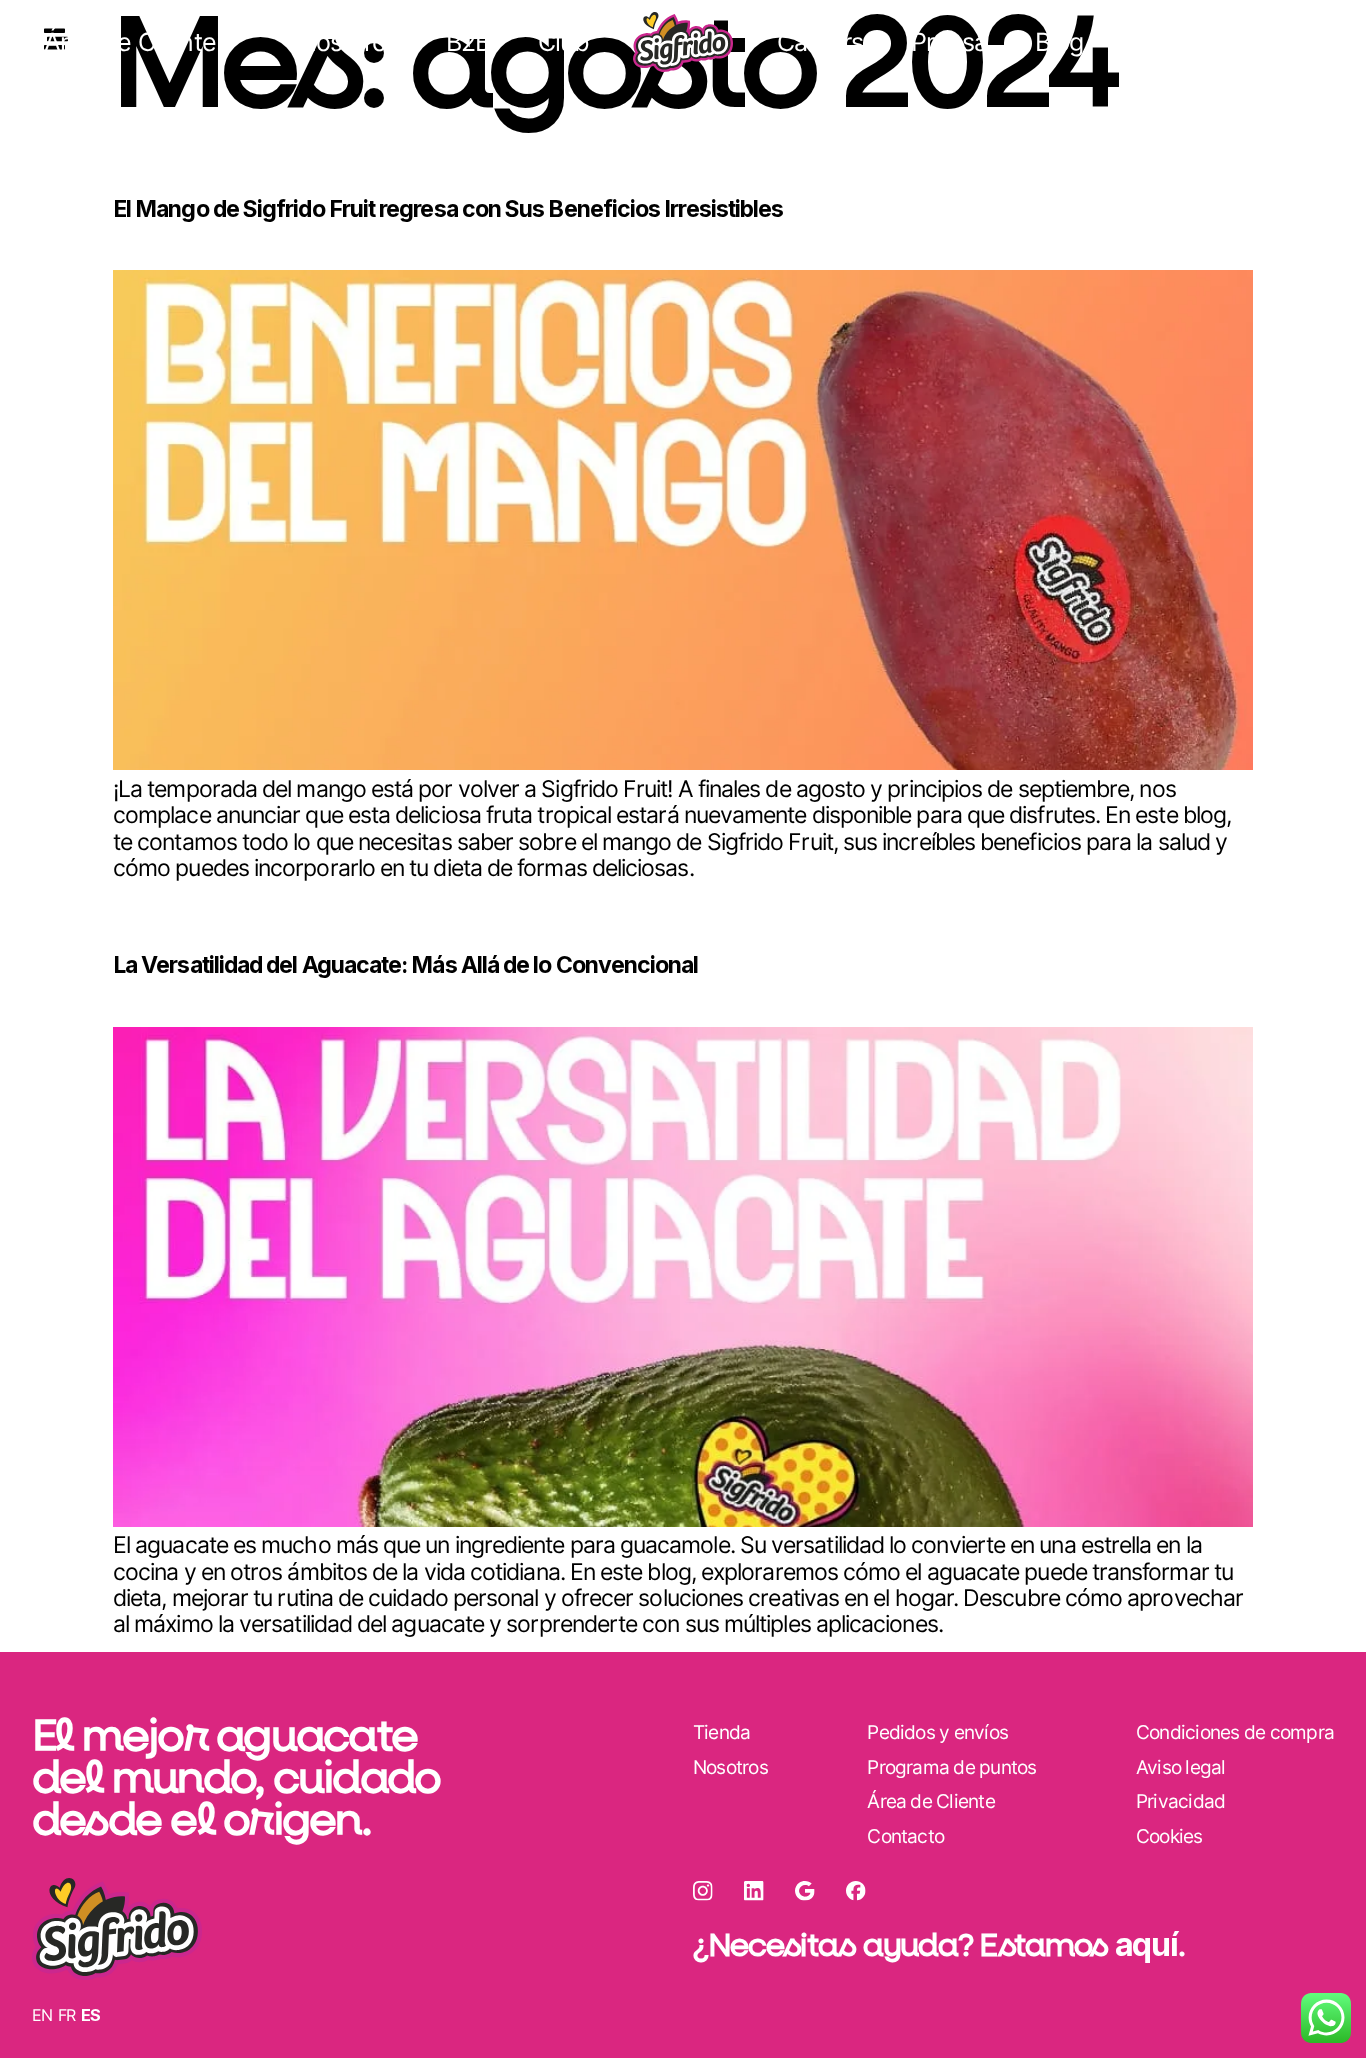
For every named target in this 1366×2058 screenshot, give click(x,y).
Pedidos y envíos (937, 1732)
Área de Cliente (130, 42)
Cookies (1169, 1836)
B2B (468, 42)
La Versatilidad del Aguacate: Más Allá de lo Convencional (406, 965)
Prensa (949, 42)
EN (42, 2015)
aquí (1146, 1944)
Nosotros (348, 42)
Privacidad (1180, 1801)
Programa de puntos (951, 1767)
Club (563, 42)
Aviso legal (1181, 1767)
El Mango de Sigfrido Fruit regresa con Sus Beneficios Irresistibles (448, 209)
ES (91, 2015)
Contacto (905, 1836)
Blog (1059, 42)
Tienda (1283, 42)
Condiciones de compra (1235, 1732)
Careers (820, 42)
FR (67, 2015)
